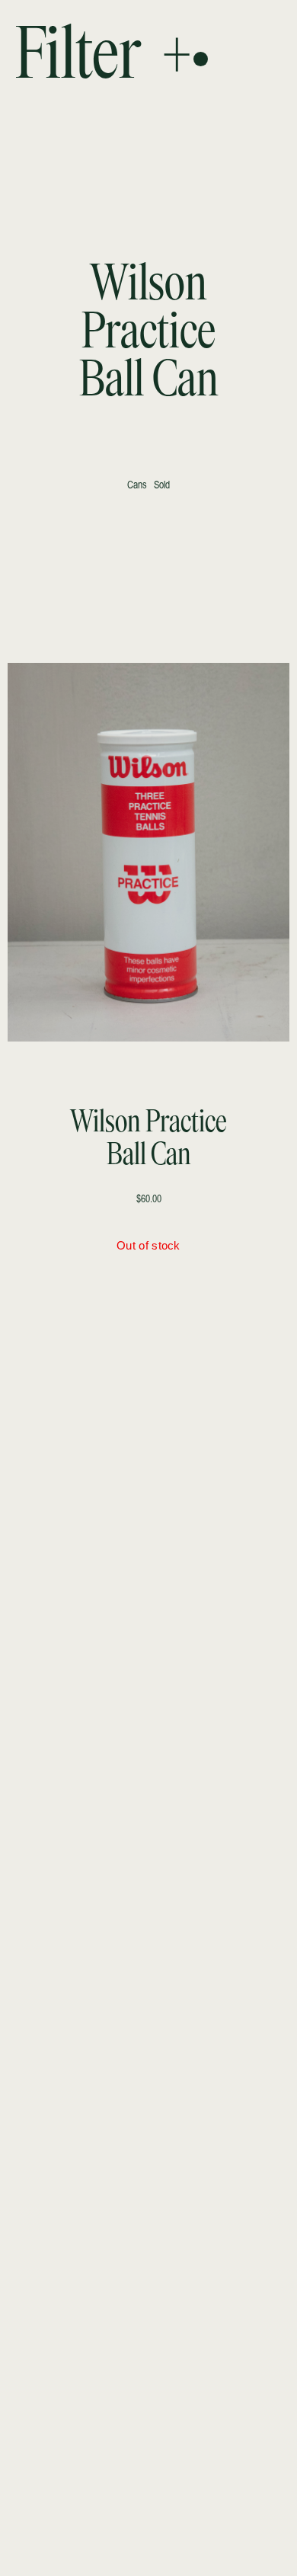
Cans (137, 486)
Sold (162, 486)
